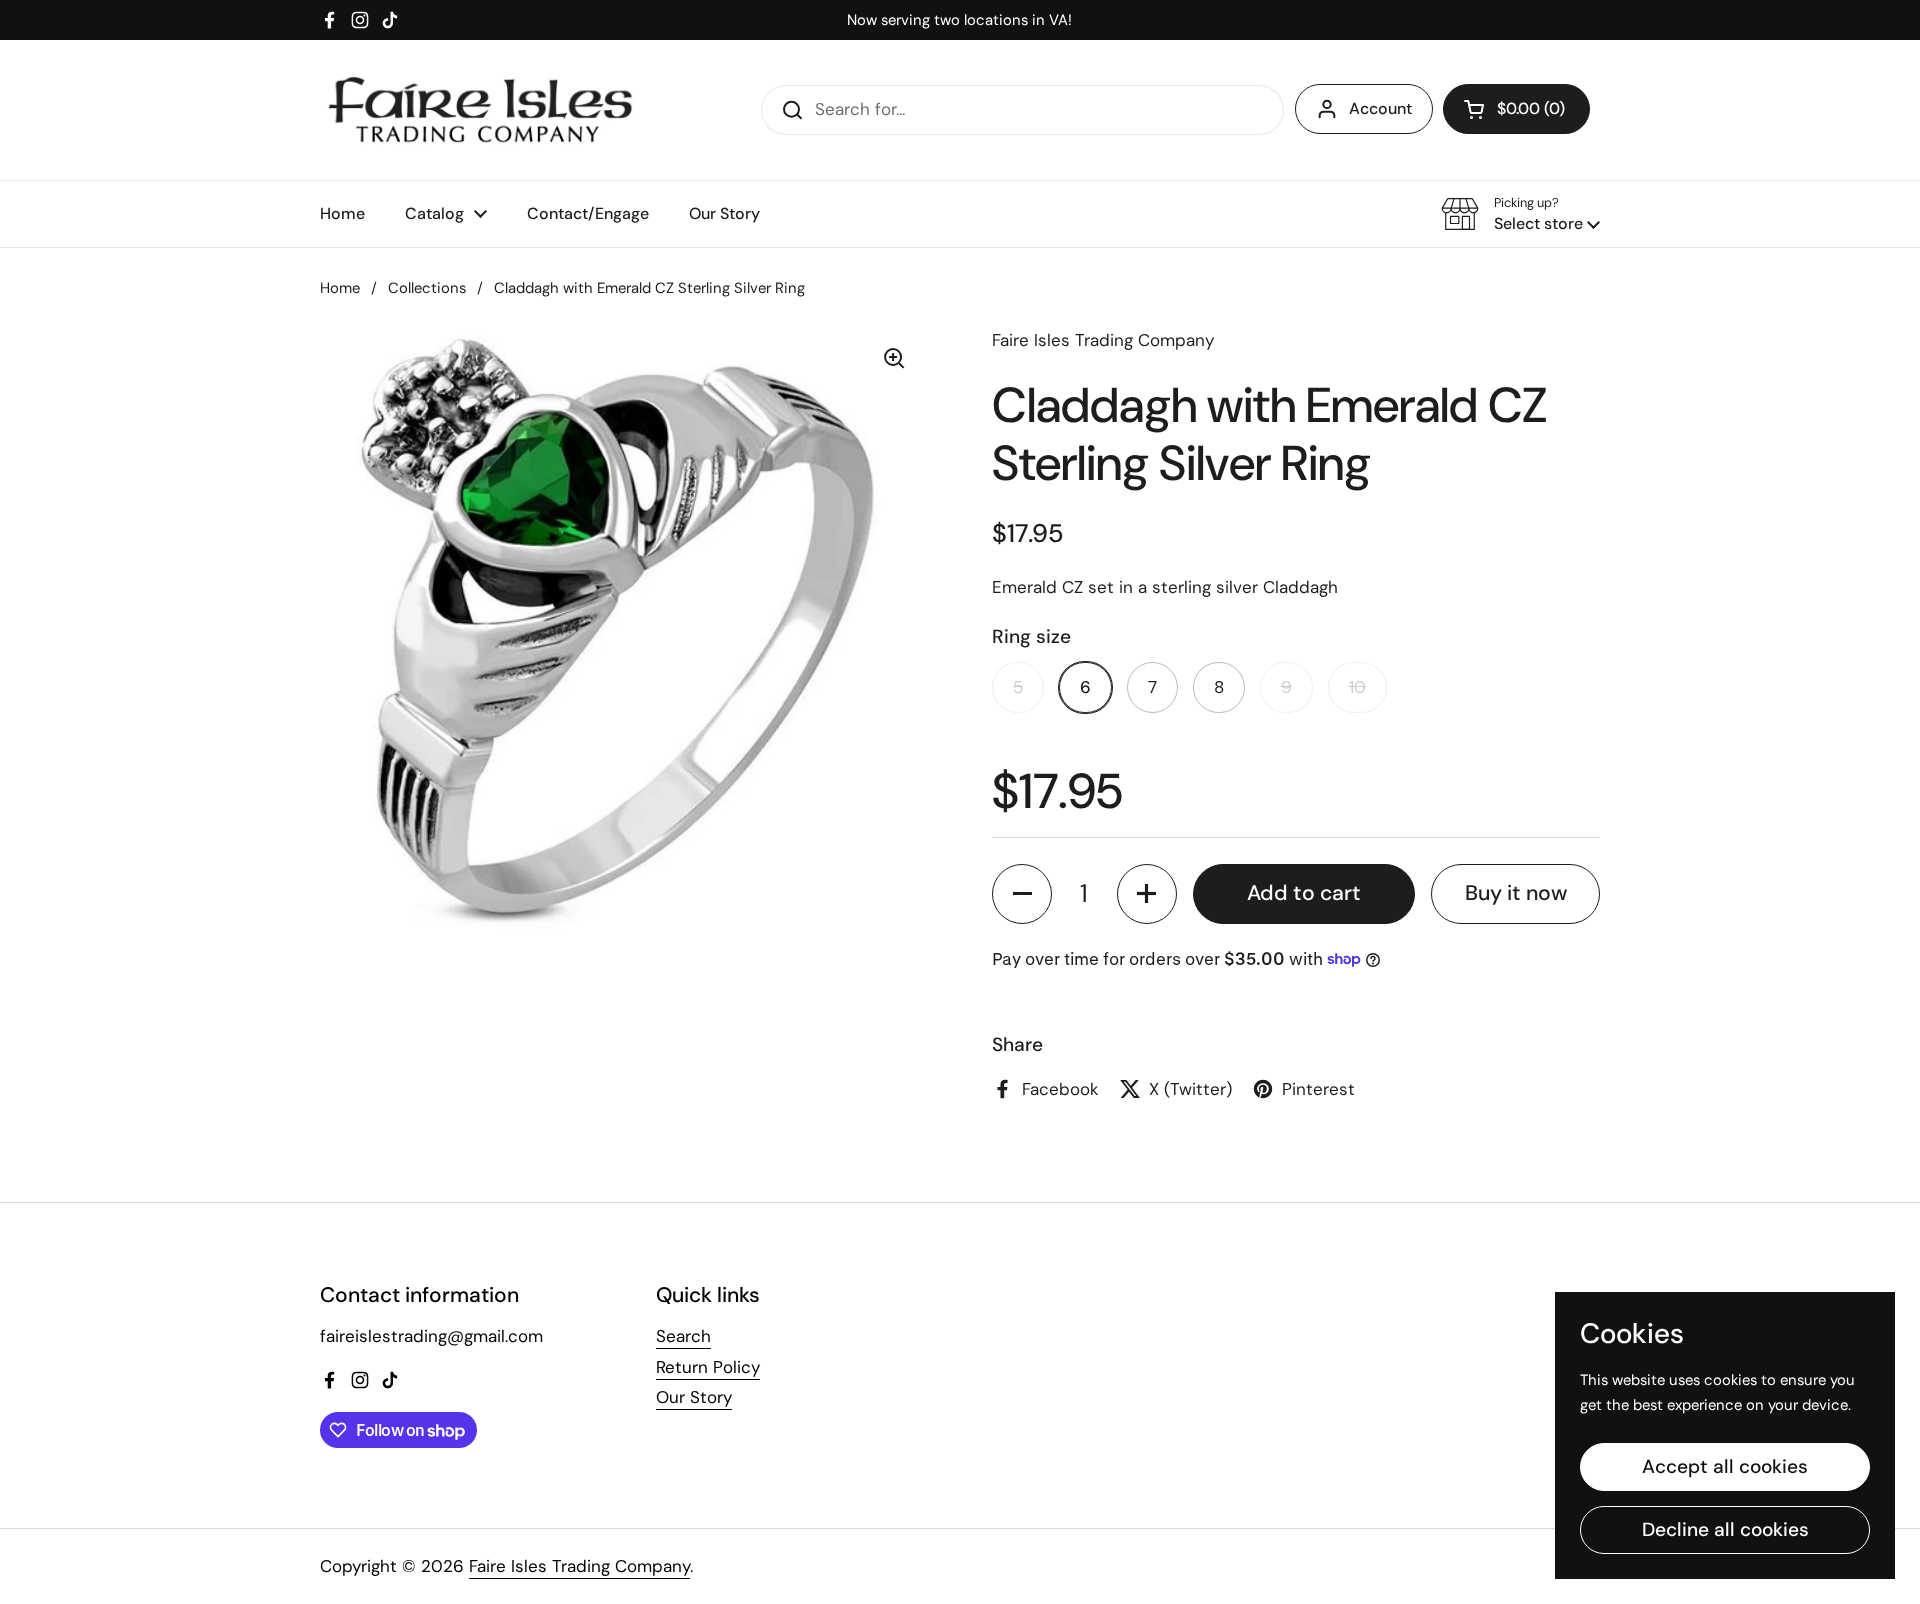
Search (683, 1336)
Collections (427, 288)
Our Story (694, 1397)
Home (340, 288)
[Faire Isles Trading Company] (480, 110)
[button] (1516, 109)
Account (1380, 108)
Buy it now (1516, 893)
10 (1357, 687)
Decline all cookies (1725, 1529)
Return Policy (708, 1367)
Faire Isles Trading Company (579, 1566)
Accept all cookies (1725, 1466)
